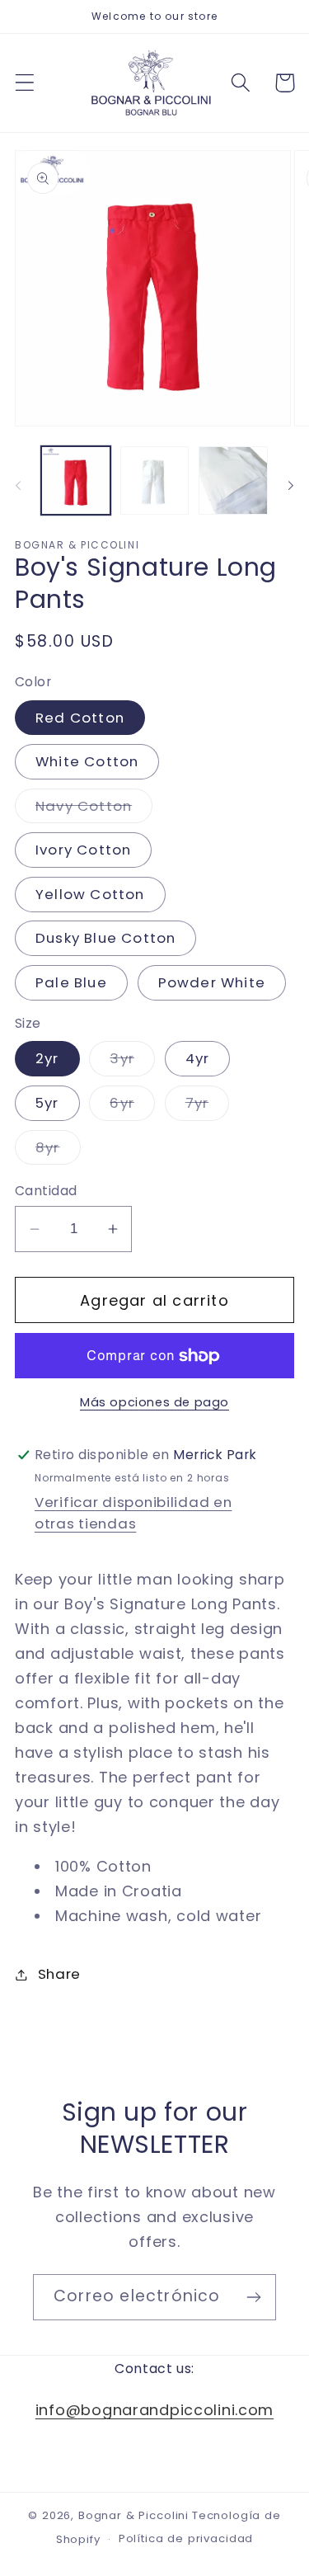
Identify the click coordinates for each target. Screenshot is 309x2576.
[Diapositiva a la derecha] (291, 486)
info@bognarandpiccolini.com (154, 2410)
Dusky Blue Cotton (105, 938)
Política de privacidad (186, 2538)
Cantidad (46, 1191)
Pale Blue (71, 982)
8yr (58, 1151)
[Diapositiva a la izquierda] (18, 486)
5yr (47, 1103)
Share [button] (59, 1974)
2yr (47, 1058)
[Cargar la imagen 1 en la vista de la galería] (76, 481)
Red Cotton (80, 718)
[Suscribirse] (253, 2297)
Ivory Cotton (83, 850)
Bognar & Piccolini (133, 2515)
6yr (132, 1107)
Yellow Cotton (90, 894)
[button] (25, 83)
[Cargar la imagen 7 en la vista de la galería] (155, 481)
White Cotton (87, 761)
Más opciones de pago (154, 1402)
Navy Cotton (94, 810)
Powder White (212, 982)
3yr (132, 1062)
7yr (208, 1107)
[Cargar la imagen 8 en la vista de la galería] (233, 481)
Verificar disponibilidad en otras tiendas (133, 1513)
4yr (198, 1058)
